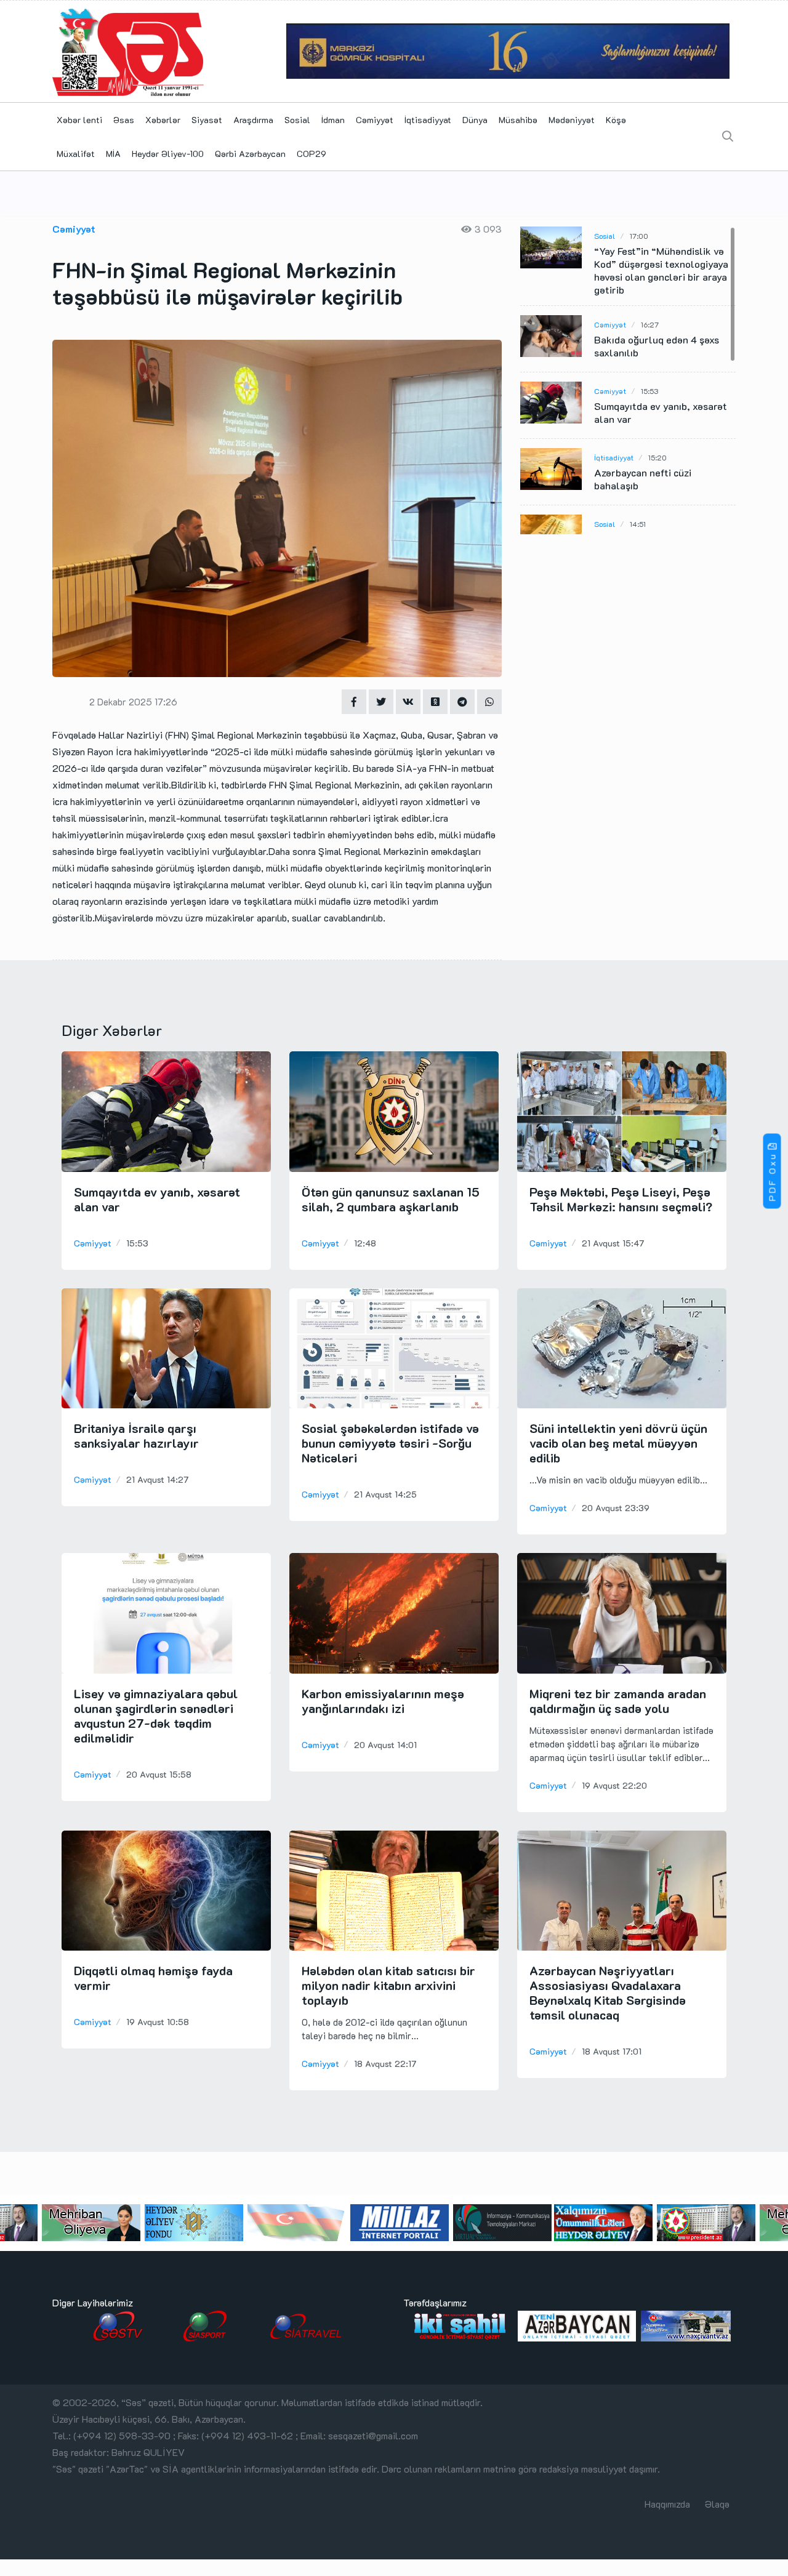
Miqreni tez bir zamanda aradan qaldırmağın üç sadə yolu (618, 1701)
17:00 (639, 236)
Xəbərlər (163, 120)
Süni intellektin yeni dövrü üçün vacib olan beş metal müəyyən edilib (618, 1443)
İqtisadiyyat (428, 120)
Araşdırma (253, 120)
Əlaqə (717, 2504)
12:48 (365, 1243)
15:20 (657, 457)
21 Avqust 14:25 (385, 1494)
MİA (113, 154)
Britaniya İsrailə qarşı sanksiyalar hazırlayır (136, 1435)
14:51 (638, 524)
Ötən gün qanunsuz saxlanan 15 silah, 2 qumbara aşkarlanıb (391, 1199)
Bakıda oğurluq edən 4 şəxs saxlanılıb (657, 346)
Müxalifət (76, 154)
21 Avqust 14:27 (157, 1479)
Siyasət (207, 120)
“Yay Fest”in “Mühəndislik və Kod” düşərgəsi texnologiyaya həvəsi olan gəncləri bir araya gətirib (661, 270)
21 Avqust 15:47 (613, 1243)
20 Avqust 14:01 (385, 1745)
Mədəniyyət (572, 120)
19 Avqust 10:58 (158, 2022)
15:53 (649, 391)
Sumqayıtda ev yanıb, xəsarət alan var (661, 412)
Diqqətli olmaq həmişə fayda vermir (153, 1978)
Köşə (616, 120)
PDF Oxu (772, 1177)
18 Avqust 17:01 (612, 2051)
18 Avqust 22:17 (385, 2064)
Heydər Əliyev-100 (168, 154)
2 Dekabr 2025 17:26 (133, 702)
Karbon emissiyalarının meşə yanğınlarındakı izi (383, 1701)
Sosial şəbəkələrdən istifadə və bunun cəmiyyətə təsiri (390, 1443)
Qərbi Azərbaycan (250, 154)
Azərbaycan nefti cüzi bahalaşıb (643, 479)
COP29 (312, 154)
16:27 (650, 324)
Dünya (475, 120)
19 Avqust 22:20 (614, 1785)
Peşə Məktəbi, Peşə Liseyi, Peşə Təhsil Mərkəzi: (621, 1199)
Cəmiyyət (375, 120)
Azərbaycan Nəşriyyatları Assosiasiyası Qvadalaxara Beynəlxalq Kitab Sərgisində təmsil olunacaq (608, 1992)
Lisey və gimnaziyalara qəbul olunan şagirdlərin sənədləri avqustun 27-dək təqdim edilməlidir (156, 1715)
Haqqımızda (667, 2504)
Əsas (124, 120)
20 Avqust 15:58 (159, 1774)
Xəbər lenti (79, 120)
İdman (333, 120)
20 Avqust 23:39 (616, 1508)
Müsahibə (518, 120)
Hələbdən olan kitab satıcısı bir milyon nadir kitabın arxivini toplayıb (388, 1985)
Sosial (297, 120)
